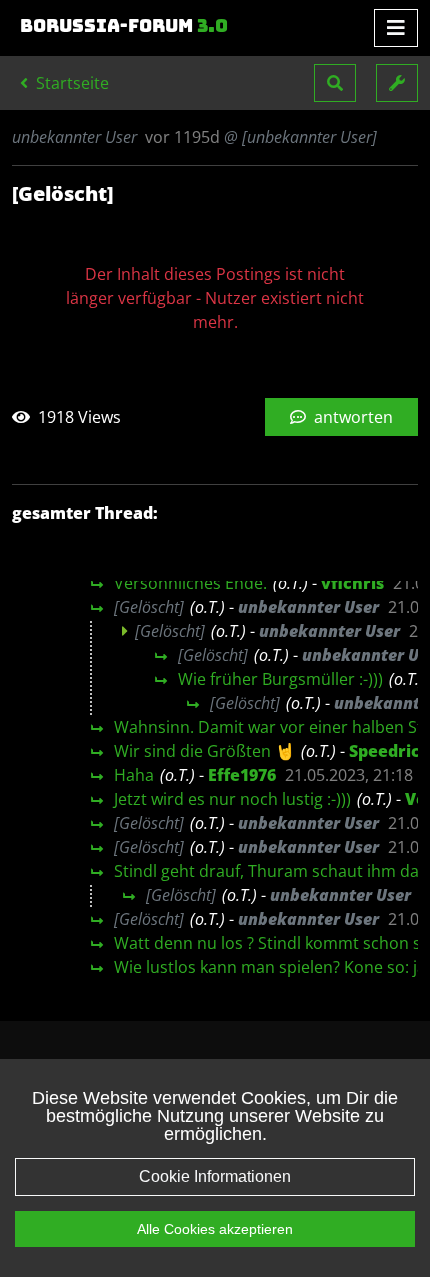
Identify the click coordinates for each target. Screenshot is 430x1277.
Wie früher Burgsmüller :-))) (280, 679)
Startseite (70, 83)
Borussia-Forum (124, 26)
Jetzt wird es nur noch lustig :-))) (232, 799)
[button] (335, 83)
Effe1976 (242, 775)
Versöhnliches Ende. (190, 583)
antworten (351, 417)
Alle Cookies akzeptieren (215, 1229)
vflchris (352, 583)
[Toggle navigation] (396, 28)
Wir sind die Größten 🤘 (204, 751)
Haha (134, 775)
